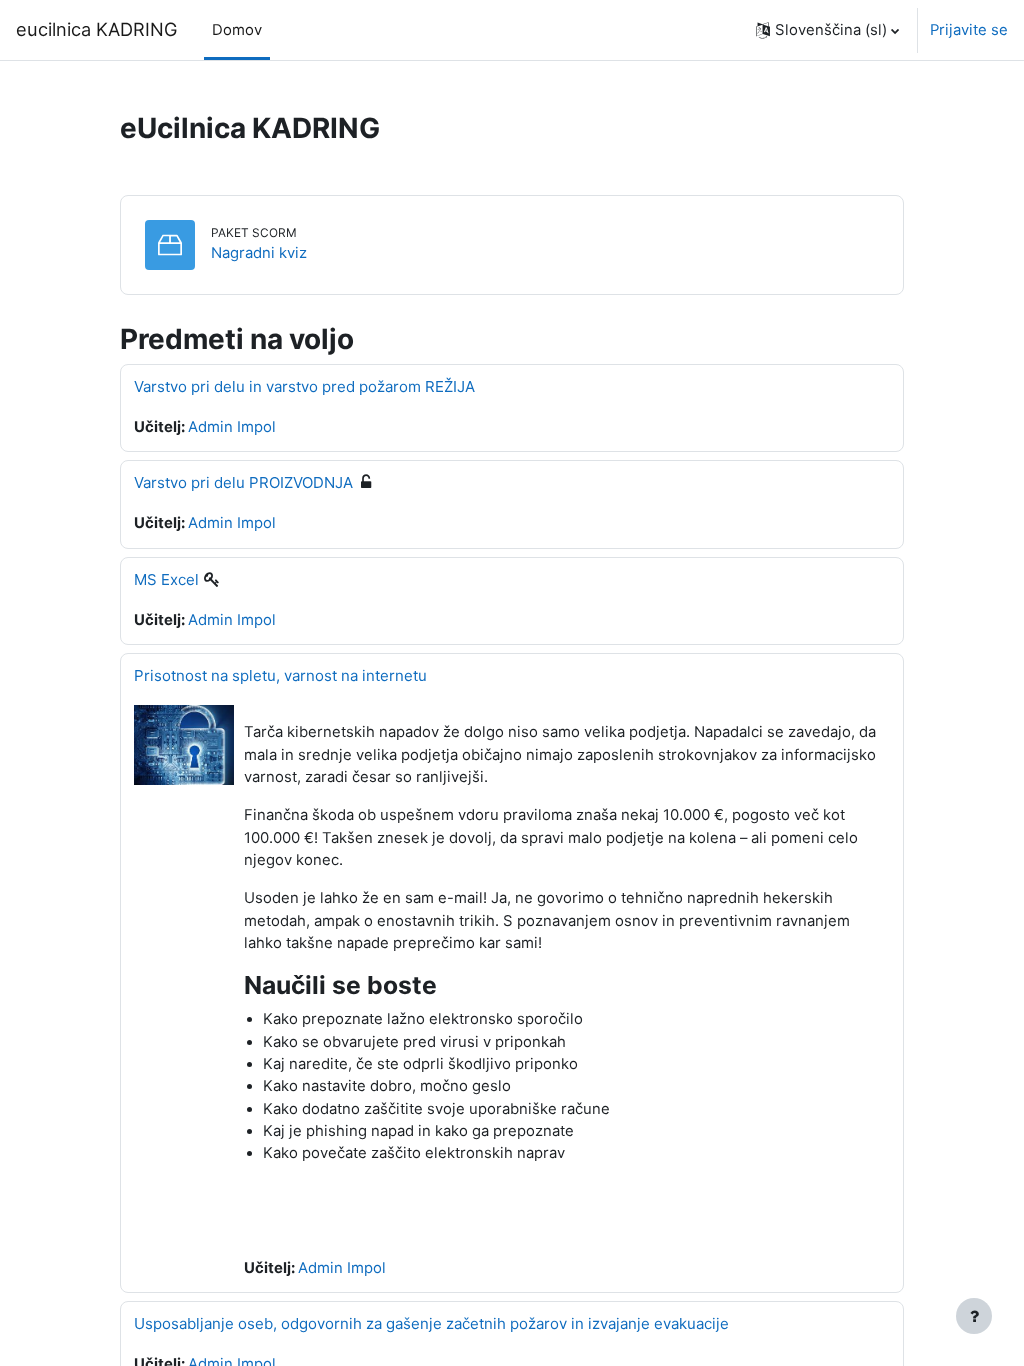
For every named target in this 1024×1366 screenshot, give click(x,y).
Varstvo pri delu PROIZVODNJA (243, 482)
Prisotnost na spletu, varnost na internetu (280, 675)
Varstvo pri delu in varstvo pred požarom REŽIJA (304, 386)
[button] (827, 30)
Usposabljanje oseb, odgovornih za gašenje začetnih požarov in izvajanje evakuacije (431, 1323)
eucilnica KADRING (96, 29)
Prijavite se (969, 30)
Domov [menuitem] (237, 30)
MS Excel (166, 579)
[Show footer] (974, 1316)
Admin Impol (232, 427)
